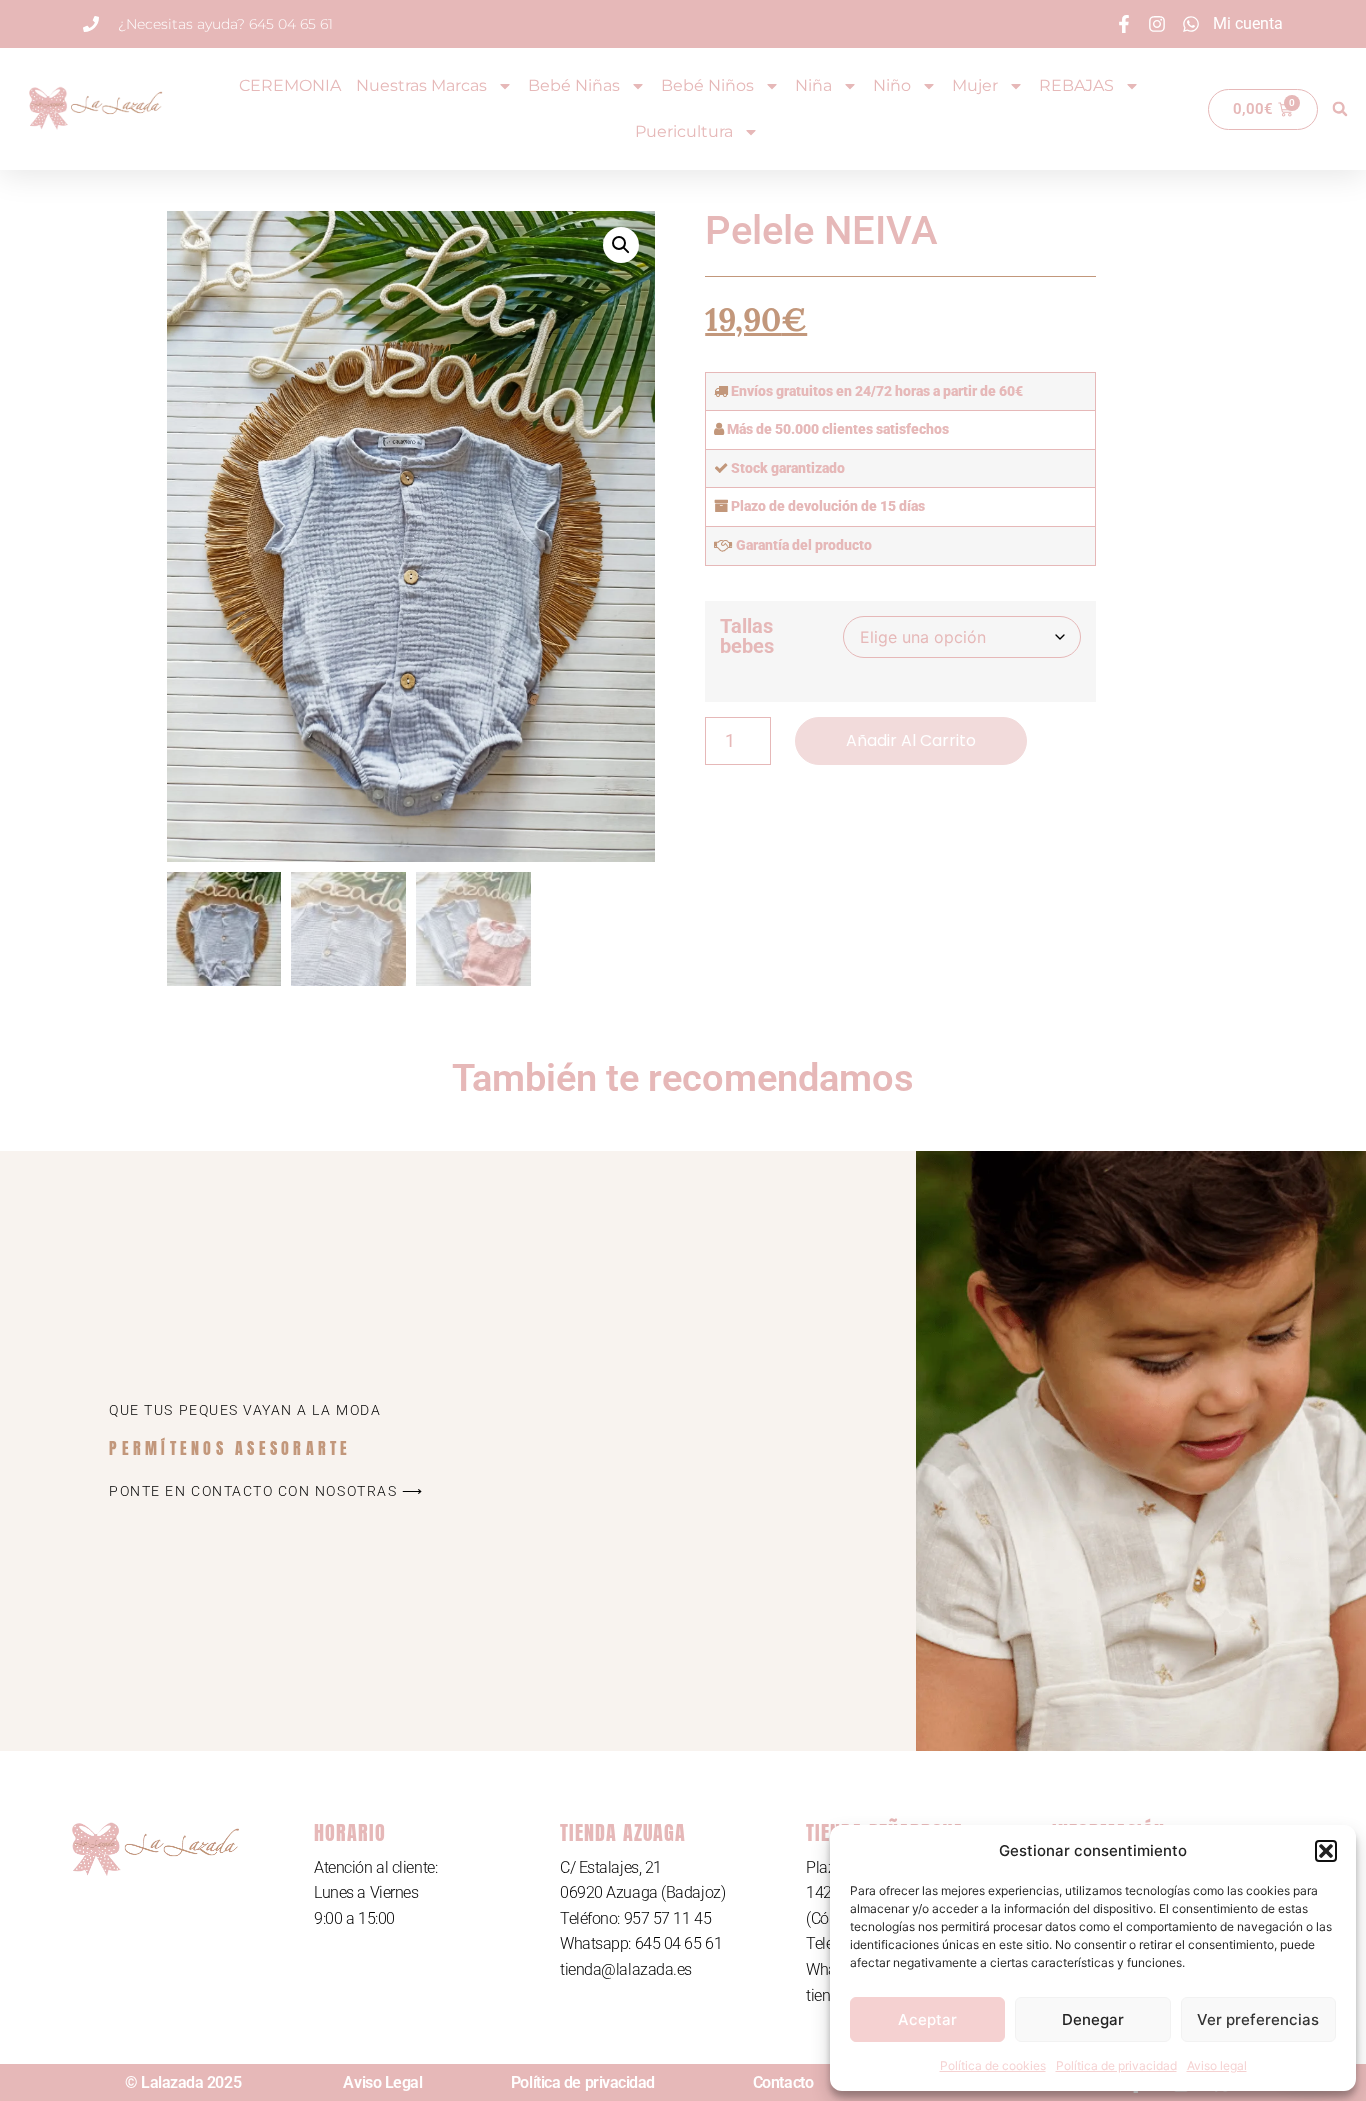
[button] (1326, 1851)
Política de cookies (993, 2065)
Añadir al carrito (911, 740)
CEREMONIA (290, 85)
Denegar (1093, 2019)
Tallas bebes (747, 636)
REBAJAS (1076, 85)
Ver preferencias (1258, 2019)
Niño (892, 85)
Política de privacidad (1116, 2065)
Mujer (975, 85)
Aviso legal (1217, 2065)
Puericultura (684, 131)
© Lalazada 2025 (183, 2082)
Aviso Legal (382, 2082)
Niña (813, 85)
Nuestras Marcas (421, 85)
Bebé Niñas (574, 85)
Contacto (783, 2082)
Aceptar (927, 2019)
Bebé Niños (707, 85)
